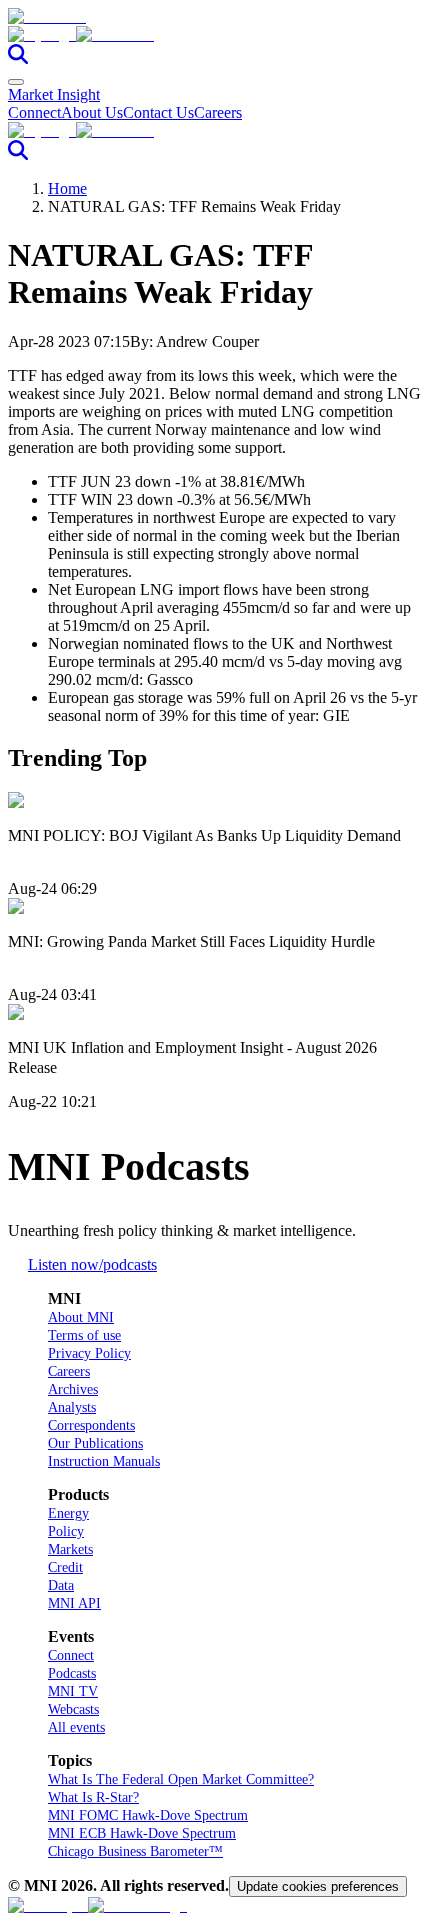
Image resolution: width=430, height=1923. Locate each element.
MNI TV (73, 1691)
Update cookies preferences (318, 1886)
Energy (68, 1513)
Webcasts (73, 1709)
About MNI (81, 1317)
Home (67, 188)
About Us (92, 112)
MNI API (74, 1603)
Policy (66, 1531)
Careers (218, 112)
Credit (65, 1567)
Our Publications (95, 1443)
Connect (34, 112)
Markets (70, 1549)
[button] (215, 35)
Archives (73, 1389)
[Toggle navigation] (16, 82)
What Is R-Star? (93, 1797)
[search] (18, 58)
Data (61, 1585)
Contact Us (158, 112)
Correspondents (91, 1425)
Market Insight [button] (54, 94)
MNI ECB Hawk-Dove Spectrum (142, 1833)
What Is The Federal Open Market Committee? (181, 1779)
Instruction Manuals (104, 1461)
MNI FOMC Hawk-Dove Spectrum (148, 1815)
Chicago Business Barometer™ (135, 1851)
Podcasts (72, 1673)
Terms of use (84, 1335)
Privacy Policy (89, 1353)
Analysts (72, 1407)
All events (76, 1727)
